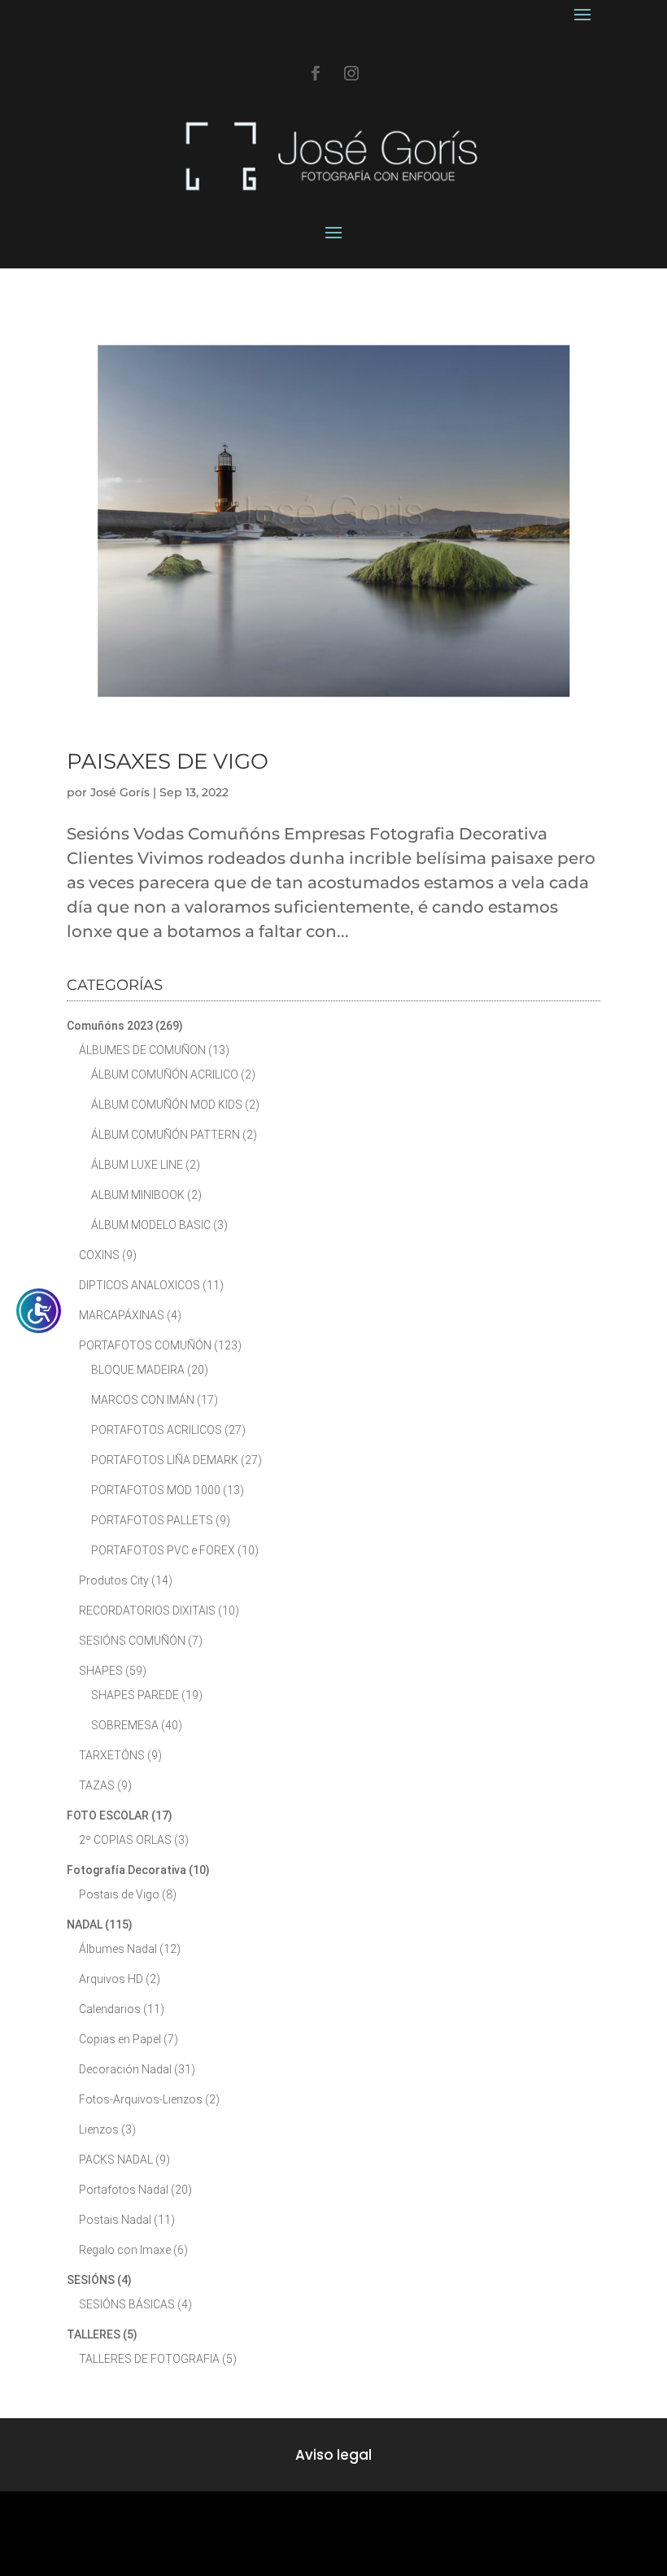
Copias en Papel (120, 2039)
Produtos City (114, 1580)
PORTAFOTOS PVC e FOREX (163, 1550)
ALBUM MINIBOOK (138, 1195)
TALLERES (94, 2334)
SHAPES (101, 1671)
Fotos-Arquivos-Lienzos (141, 2099)
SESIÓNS (91, 2280)
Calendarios (110, 2009)
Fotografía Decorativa (126, 1870)
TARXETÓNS (112, 1755)
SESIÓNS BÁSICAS (127, 2304)
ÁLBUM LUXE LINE (137, 1165)
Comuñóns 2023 (110, 1026)
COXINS (99, 1255)
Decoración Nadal (125, 2069)
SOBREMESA (125, 1725)
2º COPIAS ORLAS (125, 1840)
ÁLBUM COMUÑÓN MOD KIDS (167, 1105)
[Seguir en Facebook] (316, 73)
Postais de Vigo (119, 1894)
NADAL (85, 1924)
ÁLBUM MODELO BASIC (151, 1225)
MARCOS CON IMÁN (143, 1400)
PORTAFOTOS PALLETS (152, 1520)
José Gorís (120, 792)
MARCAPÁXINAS (122, 1315)
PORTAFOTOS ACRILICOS (157, 1430)
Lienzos (99, 2129)
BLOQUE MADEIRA (138, 1370)
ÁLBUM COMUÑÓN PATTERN (166, 1135)
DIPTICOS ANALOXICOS (140, 1285)
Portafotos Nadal (124, 2190)
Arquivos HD (111, 1979)
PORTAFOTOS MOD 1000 (156, 1490)
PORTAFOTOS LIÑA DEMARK (165, 1460)
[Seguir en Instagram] (351, 73)
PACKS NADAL (116, 2160)
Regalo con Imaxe (125, 2250)
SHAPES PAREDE (135, 1695)
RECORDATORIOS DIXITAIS (147, 1611)
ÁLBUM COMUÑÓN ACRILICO (165, 1074)
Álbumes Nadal (118, 1949)
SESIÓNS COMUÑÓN (132, 1641)
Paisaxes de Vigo (168, 761)
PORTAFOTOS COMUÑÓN (145, 1345)
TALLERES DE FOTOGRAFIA (149, 2359)
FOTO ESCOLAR (108, 1815)
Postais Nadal (115, 2220)
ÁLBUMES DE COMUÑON (142, 1050)
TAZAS (97, 1785)
